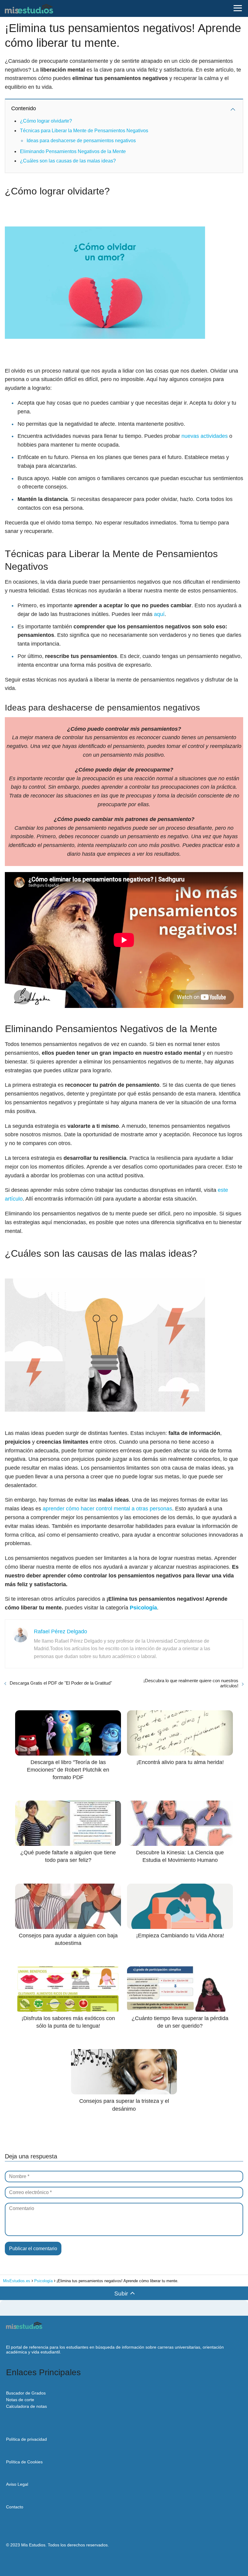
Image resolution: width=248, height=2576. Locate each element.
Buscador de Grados (26, 2393)
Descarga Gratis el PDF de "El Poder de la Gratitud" (61, 1683)
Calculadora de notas (26, 2406)
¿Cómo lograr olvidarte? (46, 121)
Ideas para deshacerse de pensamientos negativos (81, 141)
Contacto (15, 2507)
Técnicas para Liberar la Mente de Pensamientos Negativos (84, 131)
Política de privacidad (26, 2439)
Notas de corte (20, 2400)
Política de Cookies (24, 2462)
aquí (159, 614)
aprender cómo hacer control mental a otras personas (107, 1509)
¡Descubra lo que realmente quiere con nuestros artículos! (191, 1683)
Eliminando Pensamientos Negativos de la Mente (73, 151)
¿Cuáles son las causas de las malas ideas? (68, 161)
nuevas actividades (205, 436)
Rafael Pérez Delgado (60, 1631)
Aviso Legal (17, 2484)
